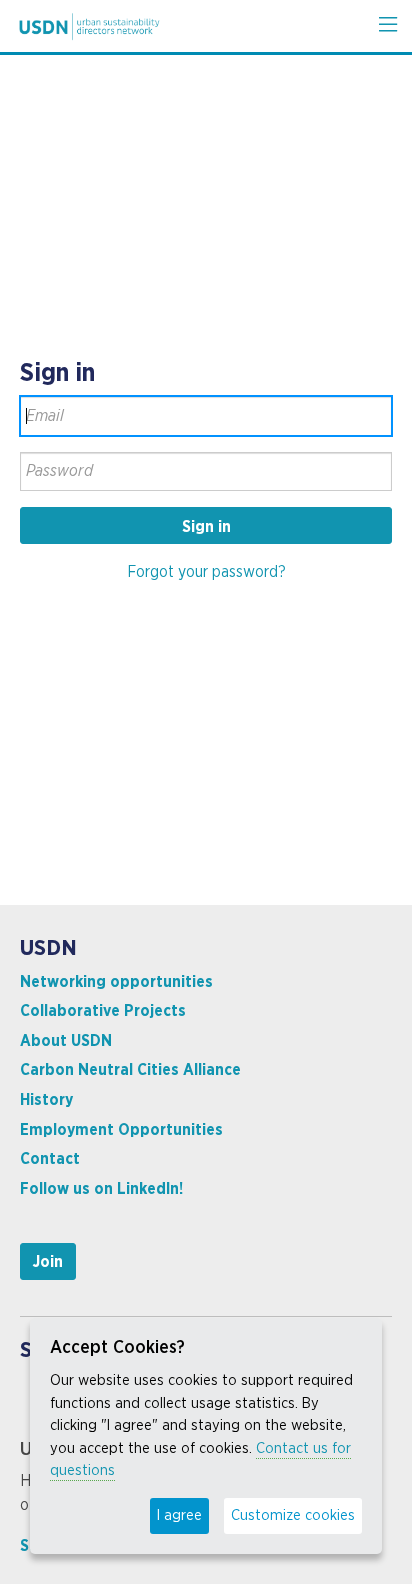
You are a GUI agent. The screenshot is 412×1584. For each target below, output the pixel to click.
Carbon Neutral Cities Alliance (130, 1070)
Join (48, 1262)
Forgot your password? (206, 572)
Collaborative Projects (103, 1011)
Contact (50, 1159)
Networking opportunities (116, 982)
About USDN (66, 1041)
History (46, 1100)
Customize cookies (293, 1515)
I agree (179, 1515)
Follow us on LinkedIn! (101, 1189)
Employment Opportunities (121, 1130)
